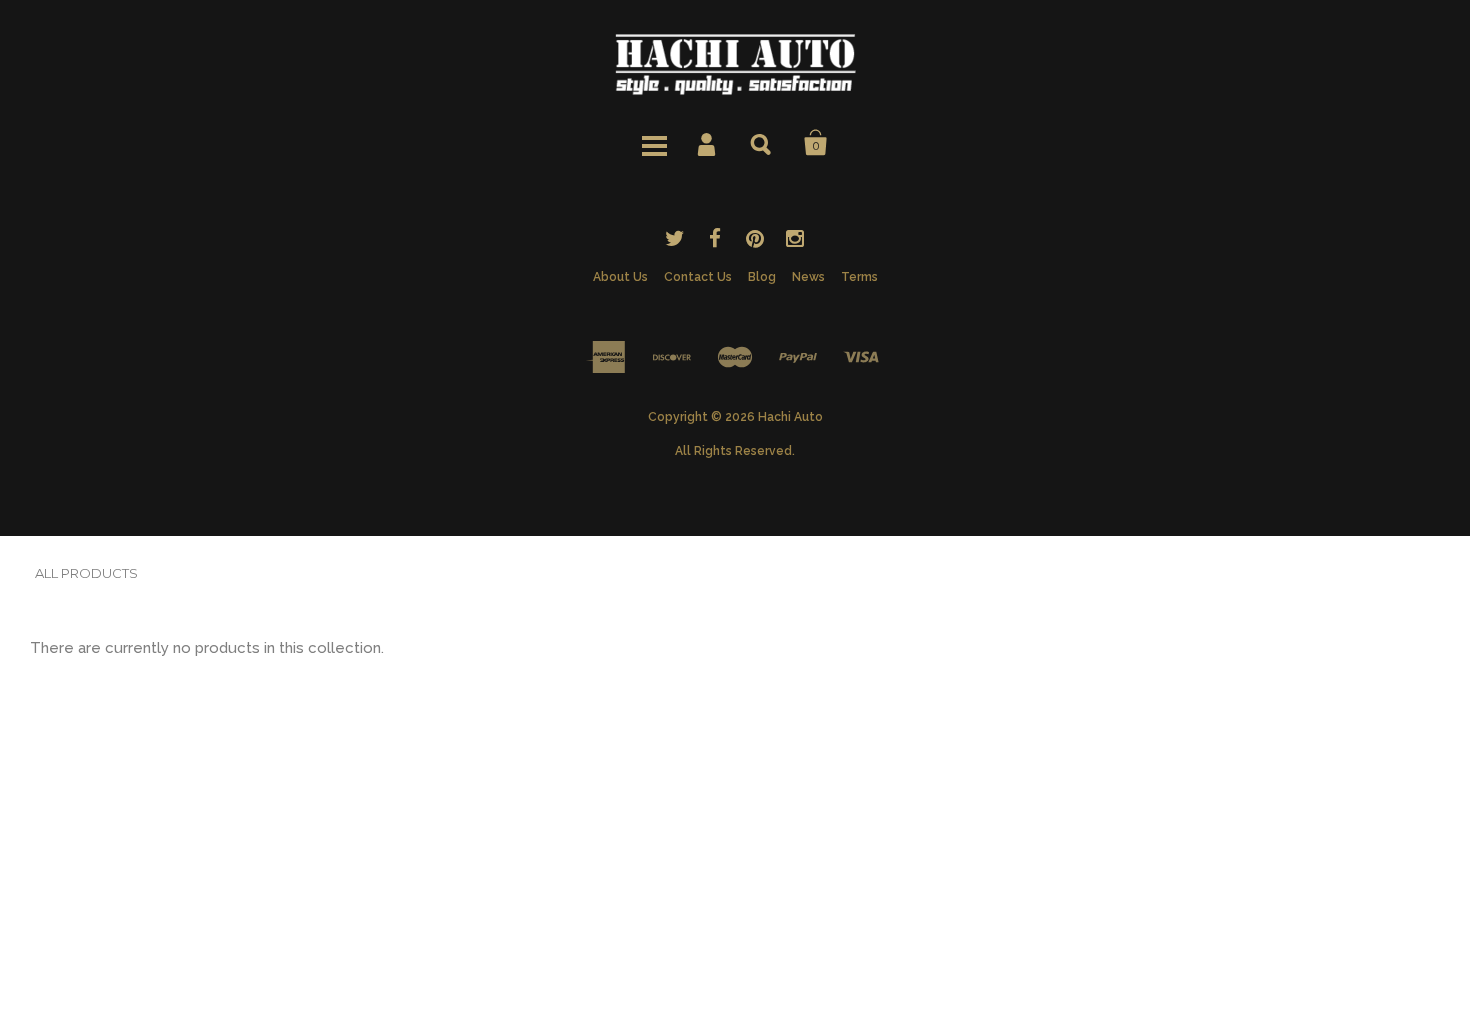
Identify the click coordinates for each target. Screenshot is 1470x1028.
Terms (859, 277)
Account (708, 143)
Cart (816, 143)
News (808, 277)
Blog (762, 277)
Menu (654, 143)
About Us (620, 277)
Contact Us (698, 277)
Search (762, 143)
